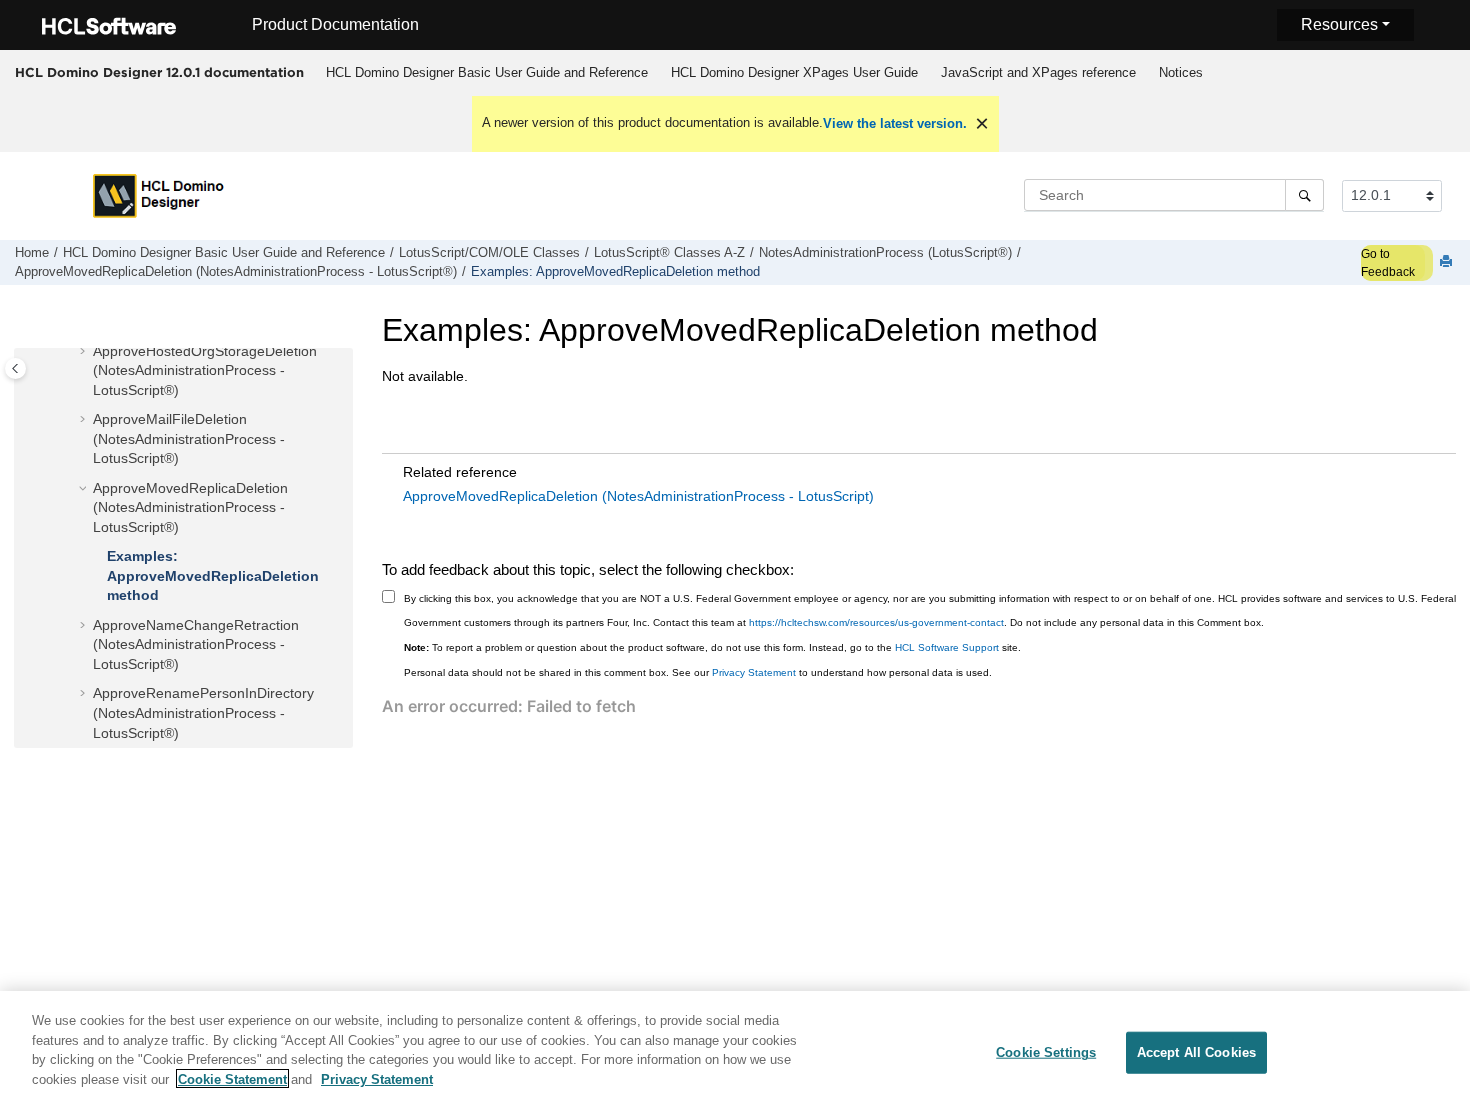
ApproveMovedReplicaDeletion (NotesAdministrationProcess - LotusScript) (638, 496)
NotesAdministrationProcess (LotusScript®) (885, 253)
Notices (1181, 72)
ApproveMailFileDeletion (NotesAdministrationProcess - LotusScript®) (189, 438)
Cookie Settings (1046, 1052)
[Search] (1304, 195)
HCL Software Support (947, 647)
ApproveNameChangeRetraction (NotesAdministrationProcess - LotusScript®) (196, 644)
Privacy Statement (754, 672)
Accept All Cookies (1196, 1052)
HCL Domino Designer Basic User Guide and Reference (487, 72)
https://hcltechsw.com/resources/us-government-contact (876, 622)
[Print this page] (1448, 262)
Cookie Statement (232, 1078)
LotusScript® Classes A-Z (669, 253)
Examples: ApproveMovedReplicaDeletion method (615, 272)
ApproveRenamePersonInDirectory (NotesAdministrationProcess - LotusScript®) (203, 712)
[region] (735, 1051)
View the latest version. (895, 123)
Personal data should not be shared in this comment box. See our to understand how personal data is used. (698, 672)
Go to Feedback (1388, 263)
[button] (85, 352)
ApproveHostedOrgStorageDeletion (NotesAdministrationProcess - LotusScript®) (205, 370)
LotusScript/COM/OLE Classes (489, 253)
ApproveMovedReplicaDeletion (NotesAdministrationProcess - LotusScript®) (236, 272)
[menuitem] (486, 73)
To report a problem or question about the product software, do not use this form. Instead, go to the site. (712, 647)
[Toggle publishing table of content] (15, 368)
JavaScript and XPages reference (1038, 72)
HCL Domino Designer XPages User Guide (794, 72)
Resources (1339, 24)
